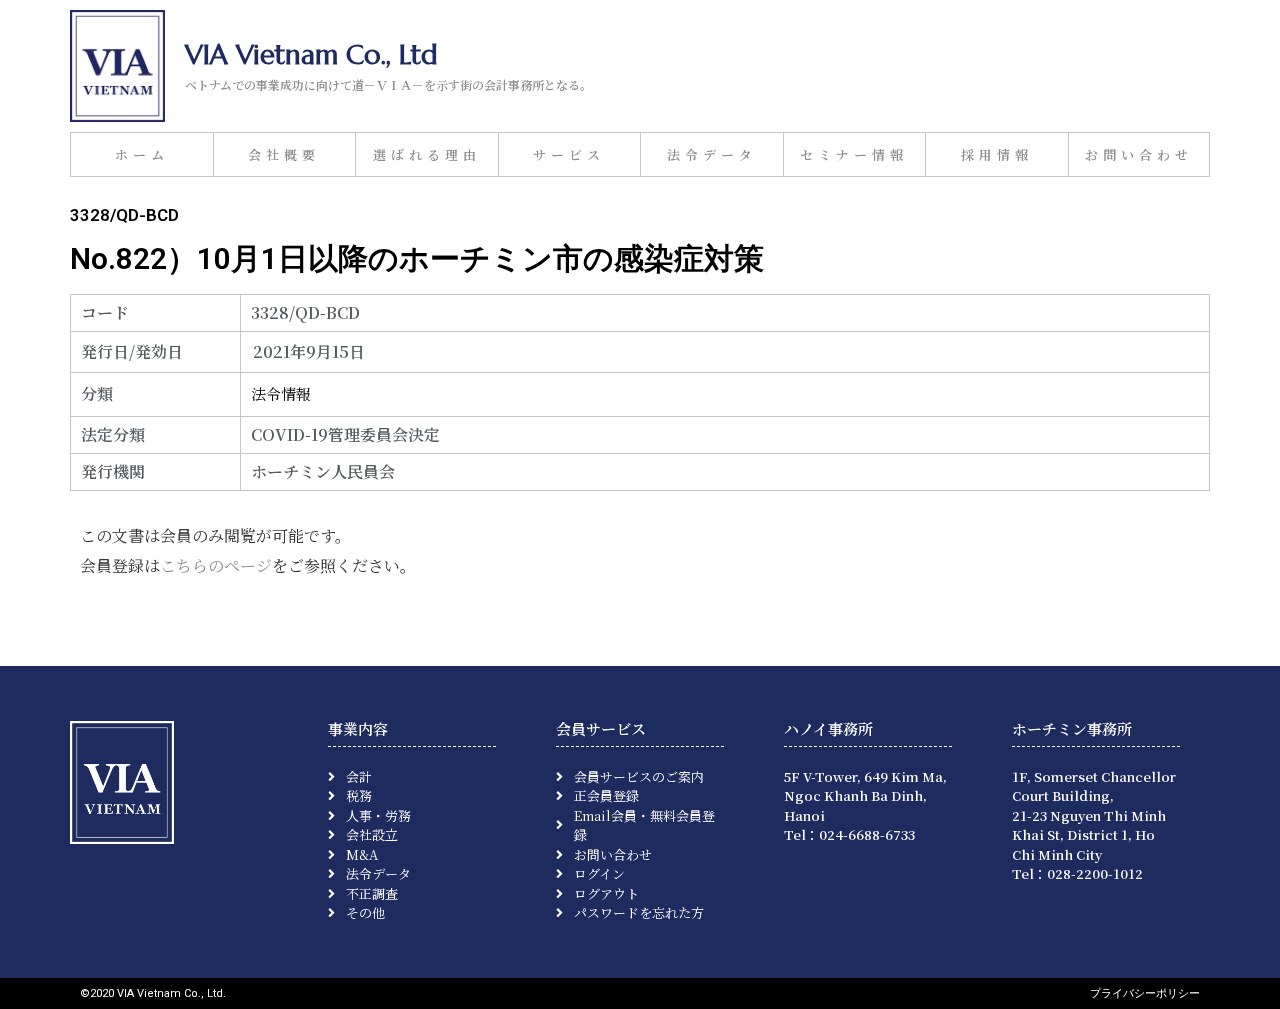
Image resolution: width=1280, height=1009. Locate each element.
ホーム (142, 154)
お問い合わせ (1139, 154)
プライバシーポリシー (1145, 993)
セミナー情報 (854, 154)
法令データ (712, 154)
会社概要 (284, 154)
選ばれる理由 (427, 154)
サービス (569, 154)
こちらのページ (216, 565)
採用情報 (997, 154)
